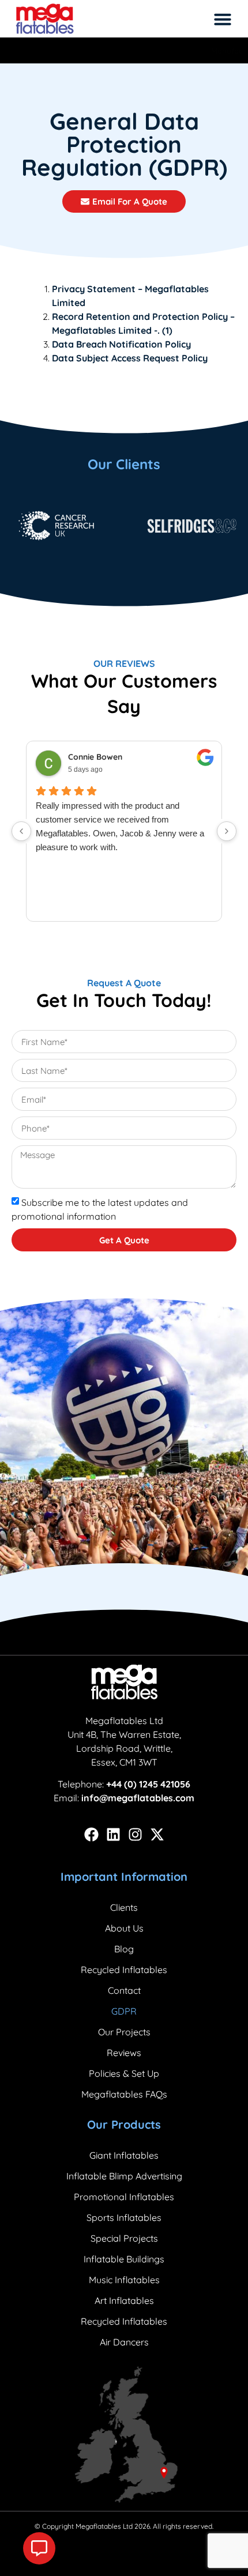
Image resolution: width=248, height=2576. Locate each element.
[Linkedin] (113, 1834)
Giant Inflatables (124, 2155)
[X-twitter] (157, 1834)
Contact (124, 1990)
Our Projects (124, 2032)
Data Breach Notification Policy (121, 344)
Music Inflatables (124, 2280)
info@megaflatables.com (138, 1798)
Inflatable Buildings (124, 2259)
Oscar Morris (93, 757)
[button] (223, 19)
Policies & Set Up (124, 2073)
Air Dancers (124, 2342)
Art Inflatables (124, 2300)
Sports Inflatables (124, 2217)
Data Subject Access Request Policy (130, 358)
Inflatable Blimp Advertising (124, 2176)
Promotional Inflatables (124, 2197)
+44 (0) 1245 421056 (148, 1784)
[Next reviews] (227, 831)
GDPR (124, 2011)
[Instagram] (135, 1834)
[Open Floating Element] (39, 2548)
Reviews (124, 2053)
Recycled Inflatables (124, 1970)
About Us (124, 1928)
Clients (124, 1907)
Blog (124, 1949)
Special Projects (124, 2238)
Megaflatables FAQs (124, 2094)
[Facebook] (91, 1834)
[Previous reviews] (21, 831)
